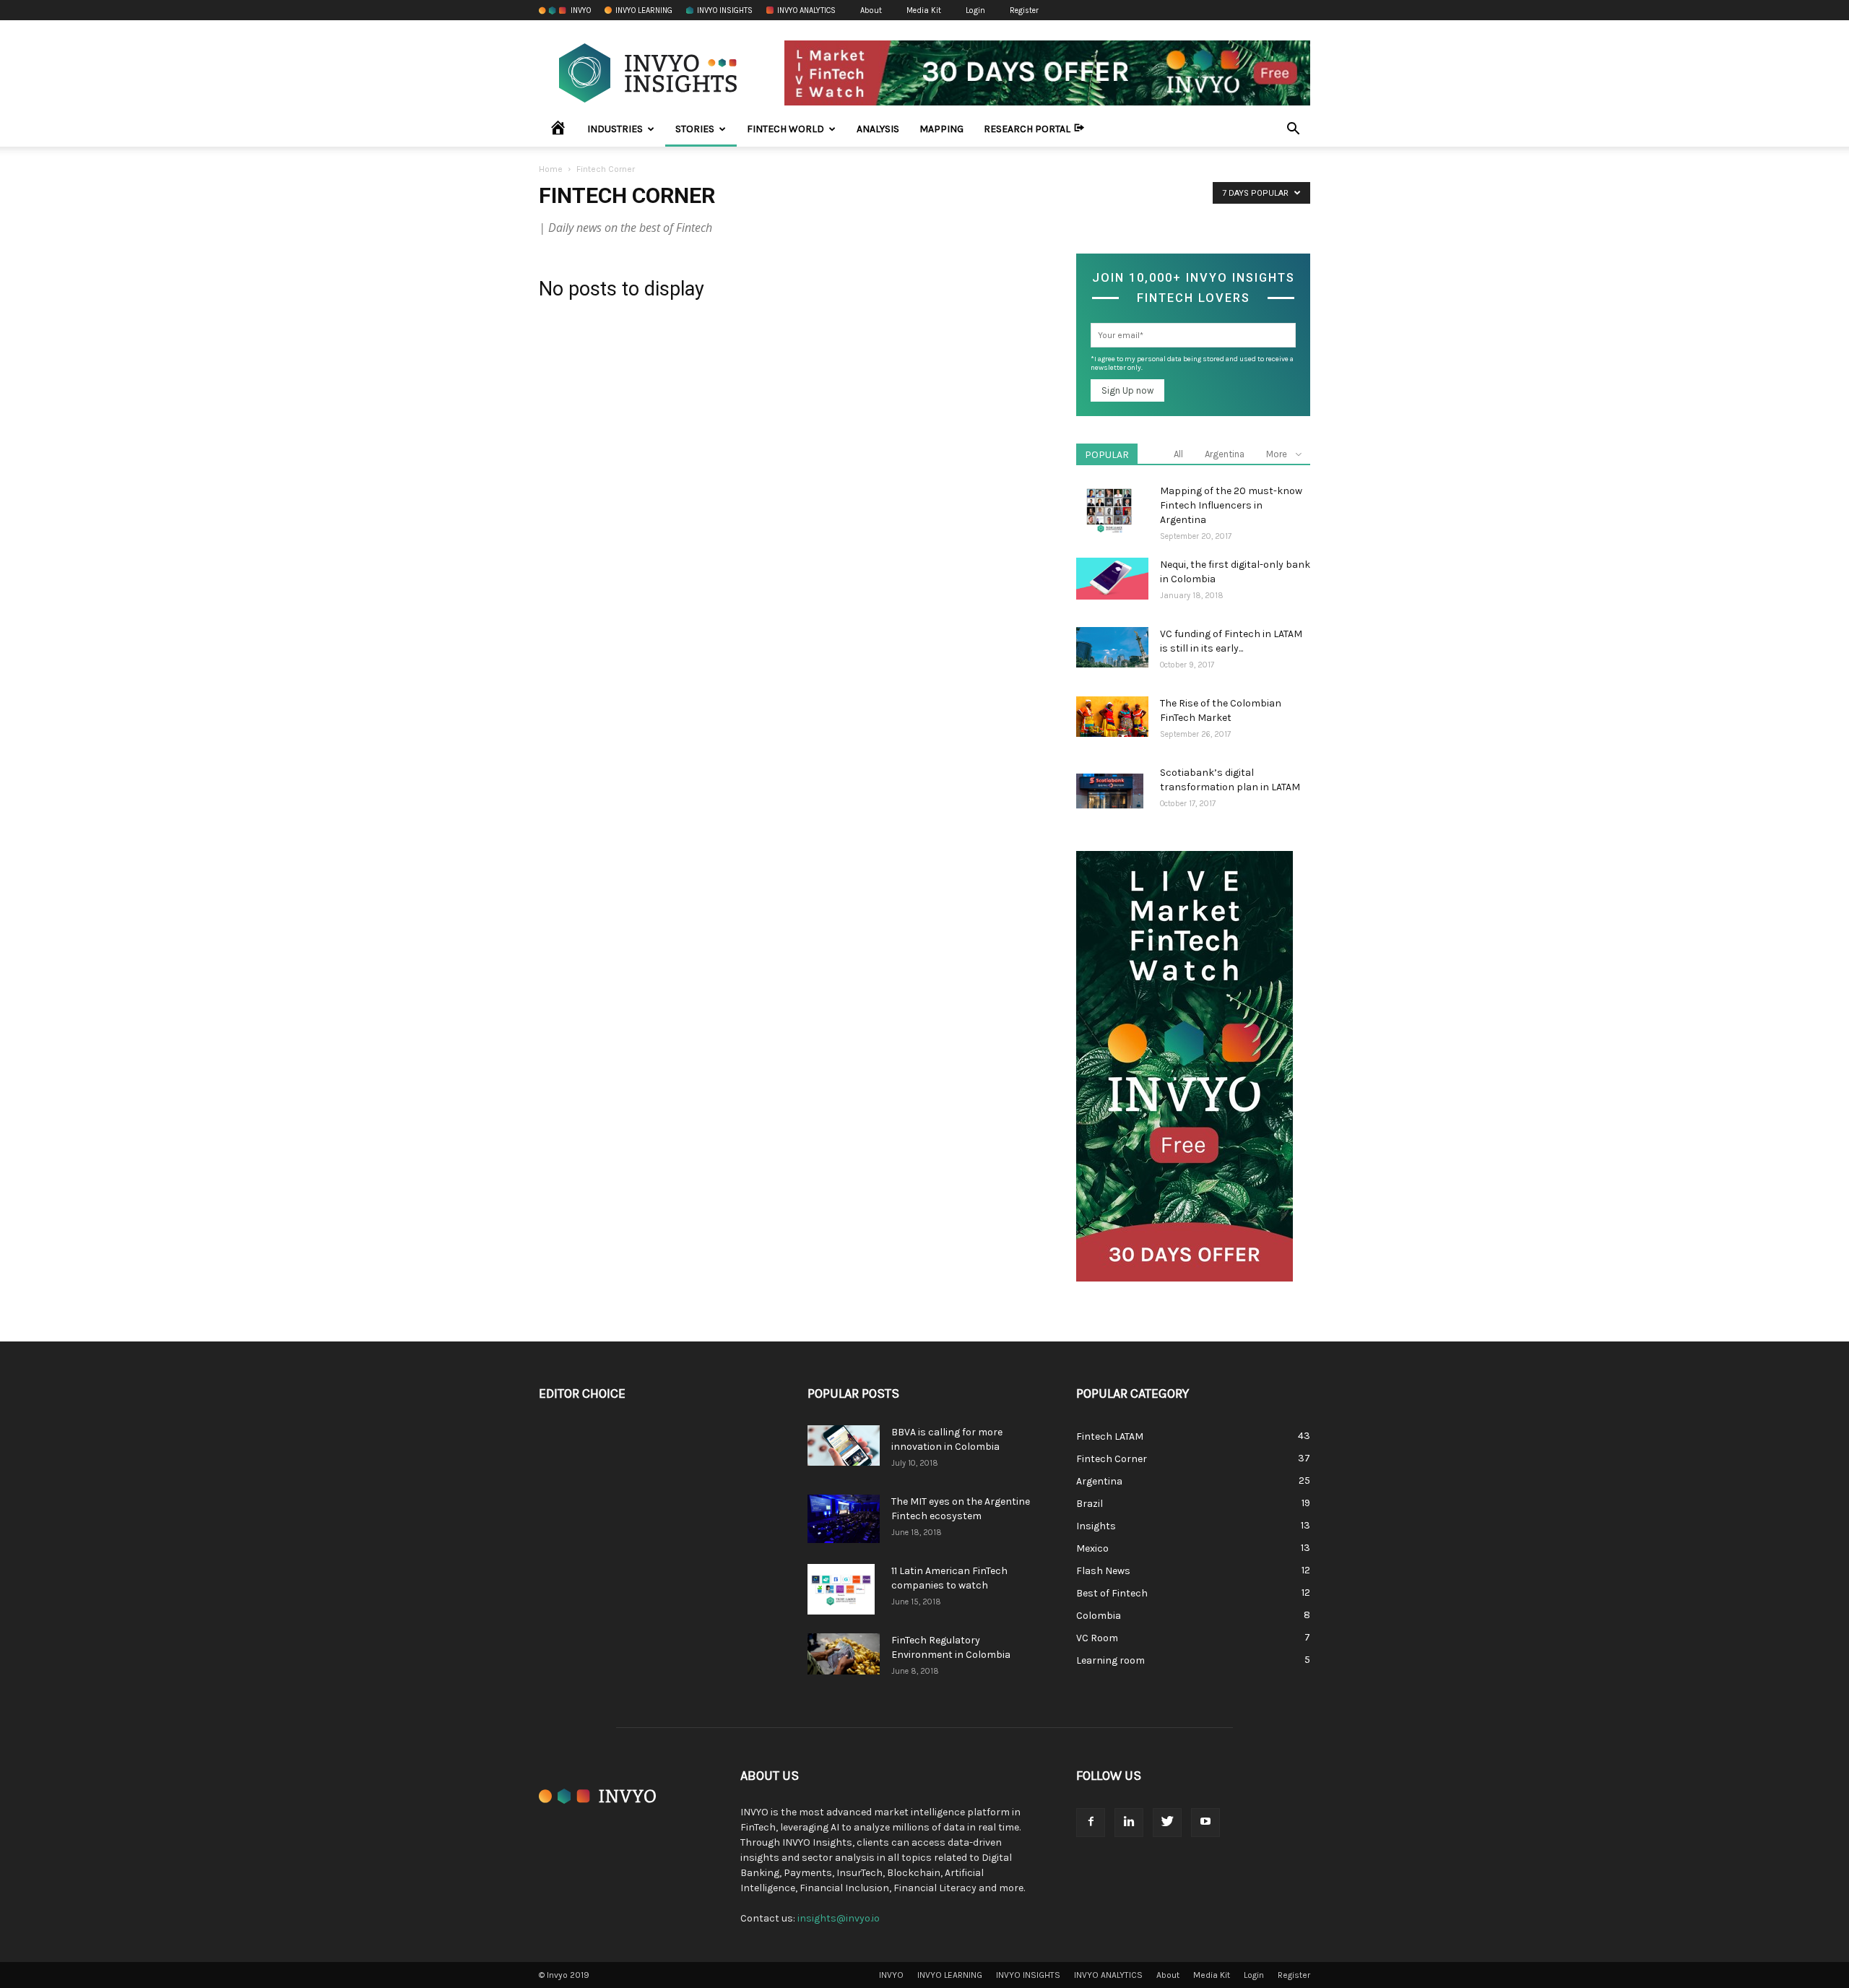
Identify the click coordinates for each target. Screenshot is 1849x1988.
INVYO (581, 10)
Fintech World (785, 129)
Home (551, 169)
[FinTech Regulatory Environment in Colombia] (844, 1654)
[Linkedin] (1129, 1823)
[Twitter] (1167, 1823)
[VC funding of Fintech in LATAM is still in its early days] (1112, 647)
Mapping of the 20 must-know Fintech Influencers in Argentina (1231, 505)
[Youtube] (1205, 1823)
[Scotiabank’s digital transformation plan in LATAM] (1110, 791)
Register (1024, 10)
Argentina (1225, 454)
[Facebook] (1091, 1823)
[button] (1293, 130)
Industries (615, 129)
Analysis (878, 129)
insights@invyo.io (839, 1918)
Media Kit (924, 10)
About (871, 10)
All (1178, 454)
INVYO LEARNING (644, 10)
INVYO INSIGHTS (725, 10)
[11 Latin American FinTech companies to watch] (841, 1589)
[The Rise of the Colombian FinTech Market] (1112, 717)
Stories (695, 129)
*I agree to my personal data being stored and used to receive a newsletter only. (1192, 363)
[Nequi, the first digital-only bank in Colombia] (1112, 579)
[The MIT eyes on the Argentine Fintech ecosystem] (844, 1519)
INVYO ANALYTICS (806, 10)
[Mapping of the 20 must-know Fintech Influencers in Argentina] (1110, 509)
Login (975, 10)
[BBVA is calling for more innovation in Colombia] (844, 1445)
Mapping (941, 129)
